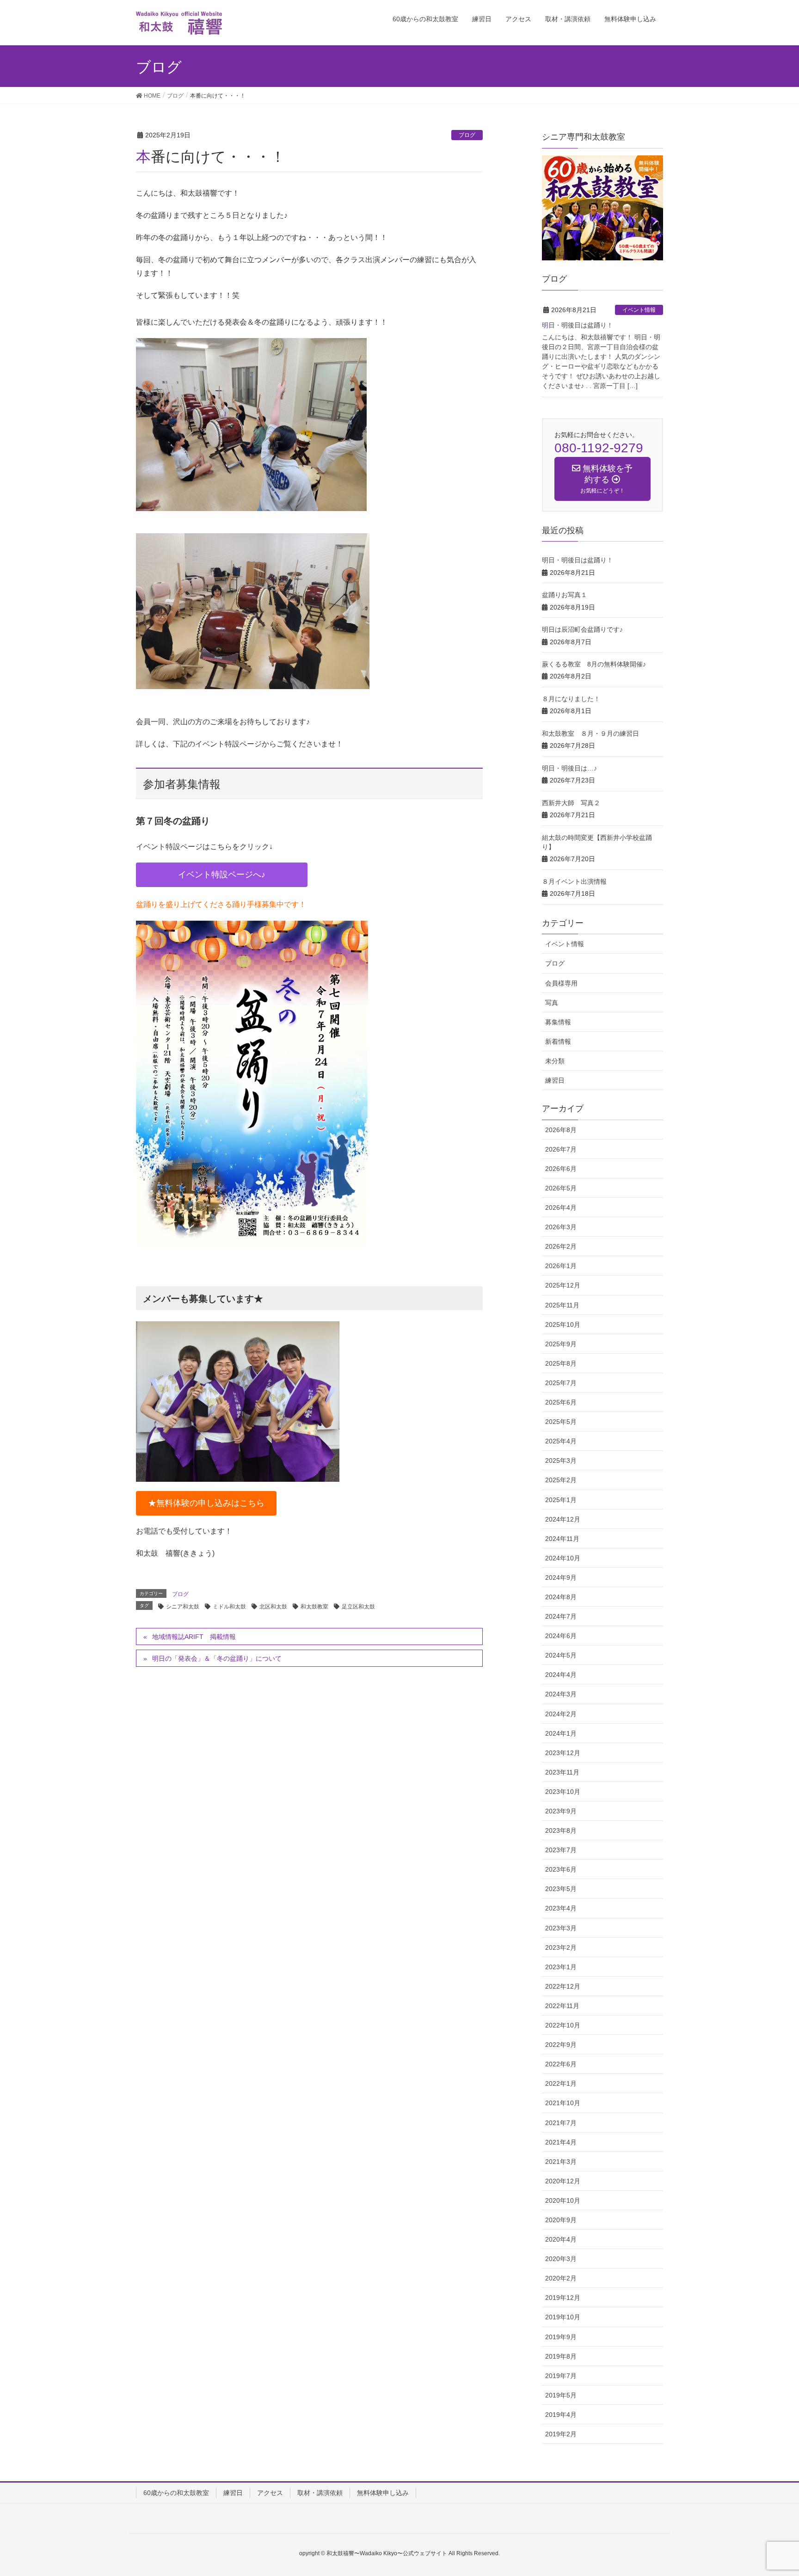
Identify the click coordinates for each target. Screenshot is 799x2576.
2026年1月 (561, 1266)
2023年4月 (561, 1908)
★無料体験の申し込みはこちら (206, 1503)
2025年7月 (561, 1383)
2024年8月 (561, 1597)
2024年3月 (561, 1694)
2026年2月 (561, 1246)
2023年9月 (561, 1811)
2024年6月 (561, 1636)
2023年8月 (561, 1830)
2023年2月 (561, 1947)
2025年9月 (561, 1344)
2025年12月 (563, 1285)
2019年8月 (561, 2356)
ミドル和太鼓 (229, 1607)
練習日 (555, 1080)
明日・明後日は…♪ (569, 768)
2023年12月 (563, 1753)
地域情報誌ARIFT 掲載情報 (194, 1637)
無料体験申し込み (383, 2493)
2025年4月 (561, 1441)
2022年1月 (561, 2083)
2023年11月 (562, 1772)
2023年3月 (561, 1928)
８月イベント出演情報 (574, 881)
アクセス (270, 2493)
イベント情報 (639, 310)
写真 (552, 1003)
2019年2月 (561, 2434)
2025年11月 (562, 1305)
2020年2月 (561, 2278)
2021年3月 (561, 2162)
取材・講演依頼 (320, 2493)
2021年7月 (561, 2123)
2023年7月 (561, 1850)
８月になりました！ (571, 699)
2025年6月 (561, 1402)
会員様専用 (561, 983)
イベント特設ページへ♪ (222, 875)
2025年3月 (561, 1461)
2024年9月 (561, 1578)
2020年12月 (563, 2181)
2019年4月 (561, 2415)
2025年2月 (561, 1480)
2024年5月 (561, 1655)
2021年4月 (561, 2142)
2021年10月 (563, 2103)
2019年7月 (561, 2376)
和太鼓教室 (314, 1607)
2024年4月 (561, 1675)
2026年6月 (561, 1169)
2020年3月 (561, 2259)
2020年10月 (563, 2200)
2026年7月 (561, 1149)
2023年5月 (561, 1889)
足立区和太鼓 (358, 1607)
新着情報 (558, 1041)
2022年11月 (562, 2006)
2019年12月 (563, 2298)
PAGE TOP (783, 2487)
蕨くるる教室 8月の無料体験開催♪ (594, 664)
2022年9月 (561, 2045)
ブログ (467, 135)
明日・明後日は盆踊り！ (578, 325)
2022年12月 (563, 1986)
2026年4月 (561, 1208)
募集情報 (558, 1022)
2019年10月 (563, 2317)
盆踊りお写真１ (565, 595)
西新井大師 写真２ (571, 803)
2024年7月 (561, 1616)
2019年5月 (561, 2395)
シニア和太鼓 (183, 1607)
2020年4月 (561, 2239)
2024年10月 (563, 1558)
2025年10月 (563, 1325)
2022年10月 (563, 2025)
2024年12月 (563, 1519)
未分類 (555, 1061)
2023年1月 (561, 1967)
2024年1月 (561, 1733)
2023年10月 (563, 1792)
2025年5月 (561, 1422)
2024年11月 (562, 1539)
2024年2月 (561, 1714)
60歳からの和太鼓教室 (176, 2493)
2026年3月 (561, 1227)
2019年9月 (561, 2337)
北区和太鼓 (273, 1607)
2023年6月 (561, 1869)
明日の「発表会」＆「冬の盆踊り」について (217, 1658)
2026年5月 (561, 1188)
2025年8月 (561, 1363)
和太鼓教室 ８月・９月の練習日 (590, 733)
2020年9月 (561, 2220)
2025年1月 (561, 1500)
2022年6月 (561, 2064)
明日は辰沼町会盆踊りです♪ (582, 629)
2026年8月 (561, 1130)
